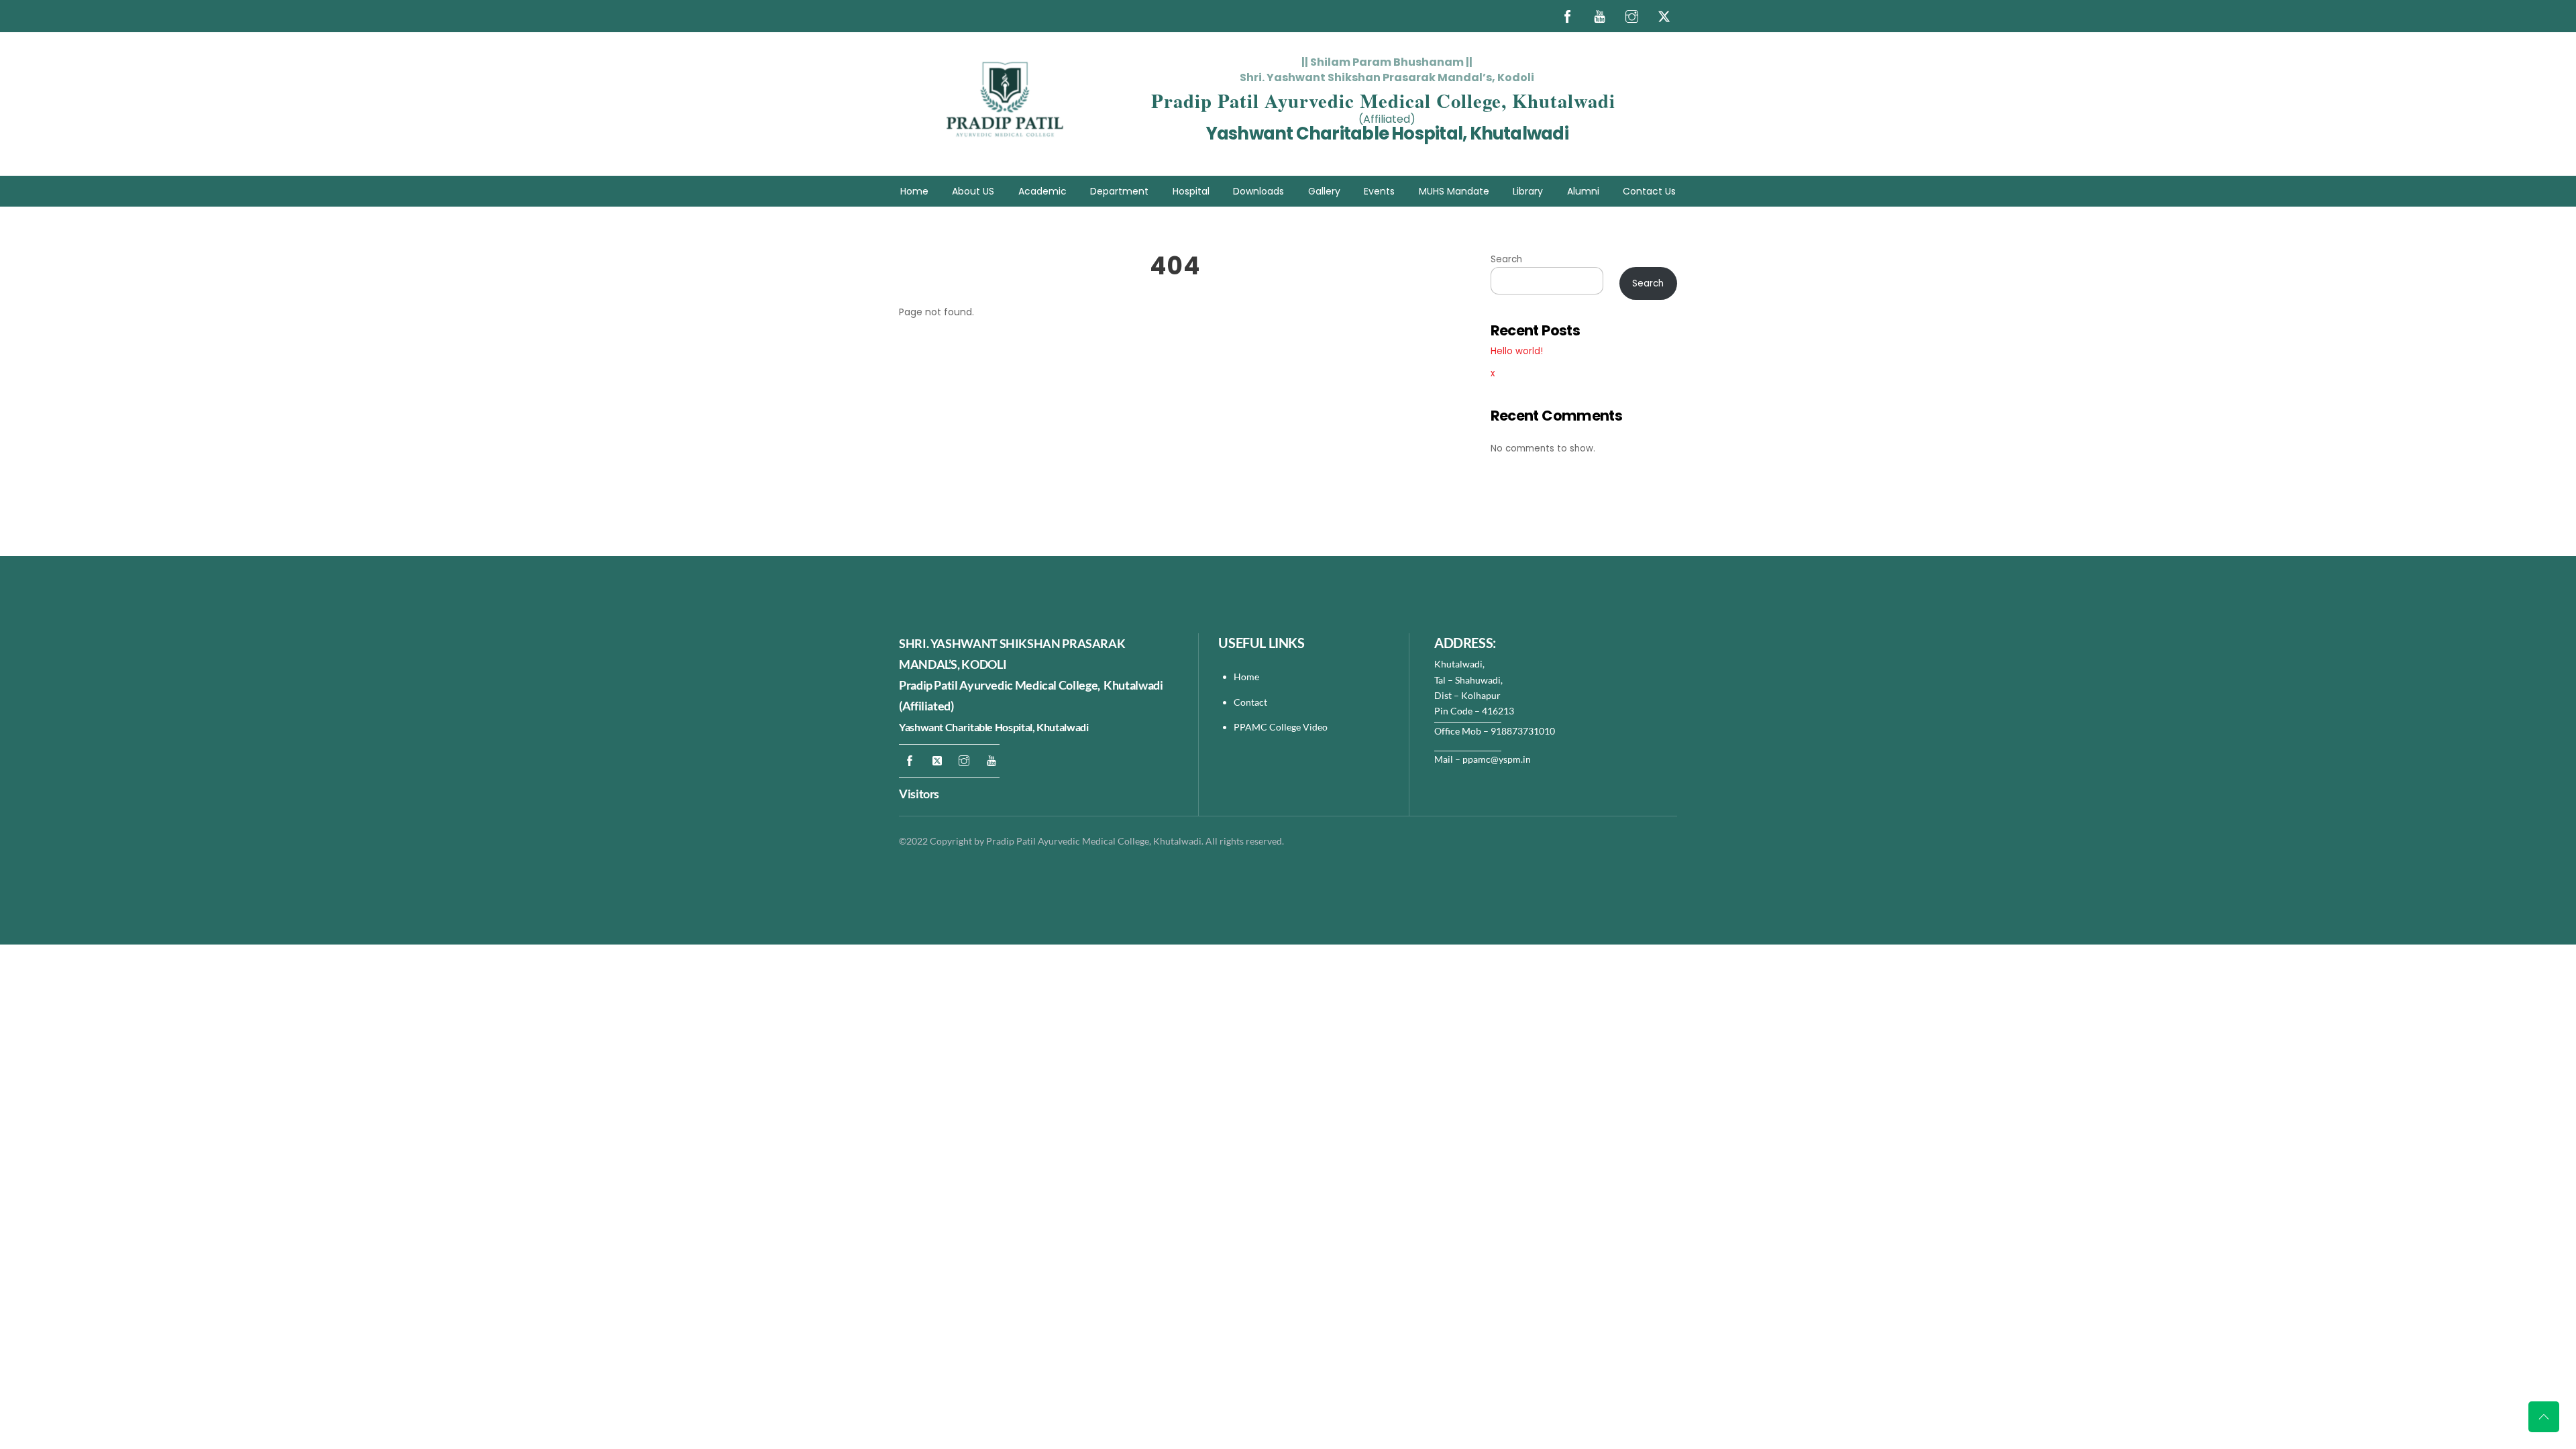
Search (1506, 259)
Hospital (1191, 191)
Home (914, 191)
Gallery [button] (1324, 191)
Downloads (1258, 191)
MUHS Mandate (1454, 191)
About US (973, 191)
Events (1379, 191)
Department (1119, 191)
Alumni (1583, 191)
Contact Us (1649, 191)
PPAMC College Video (1281, 727)
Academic (1042, 191)
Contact (1251, 702)
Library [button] (1528, 191)
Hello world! (1517, 351)
